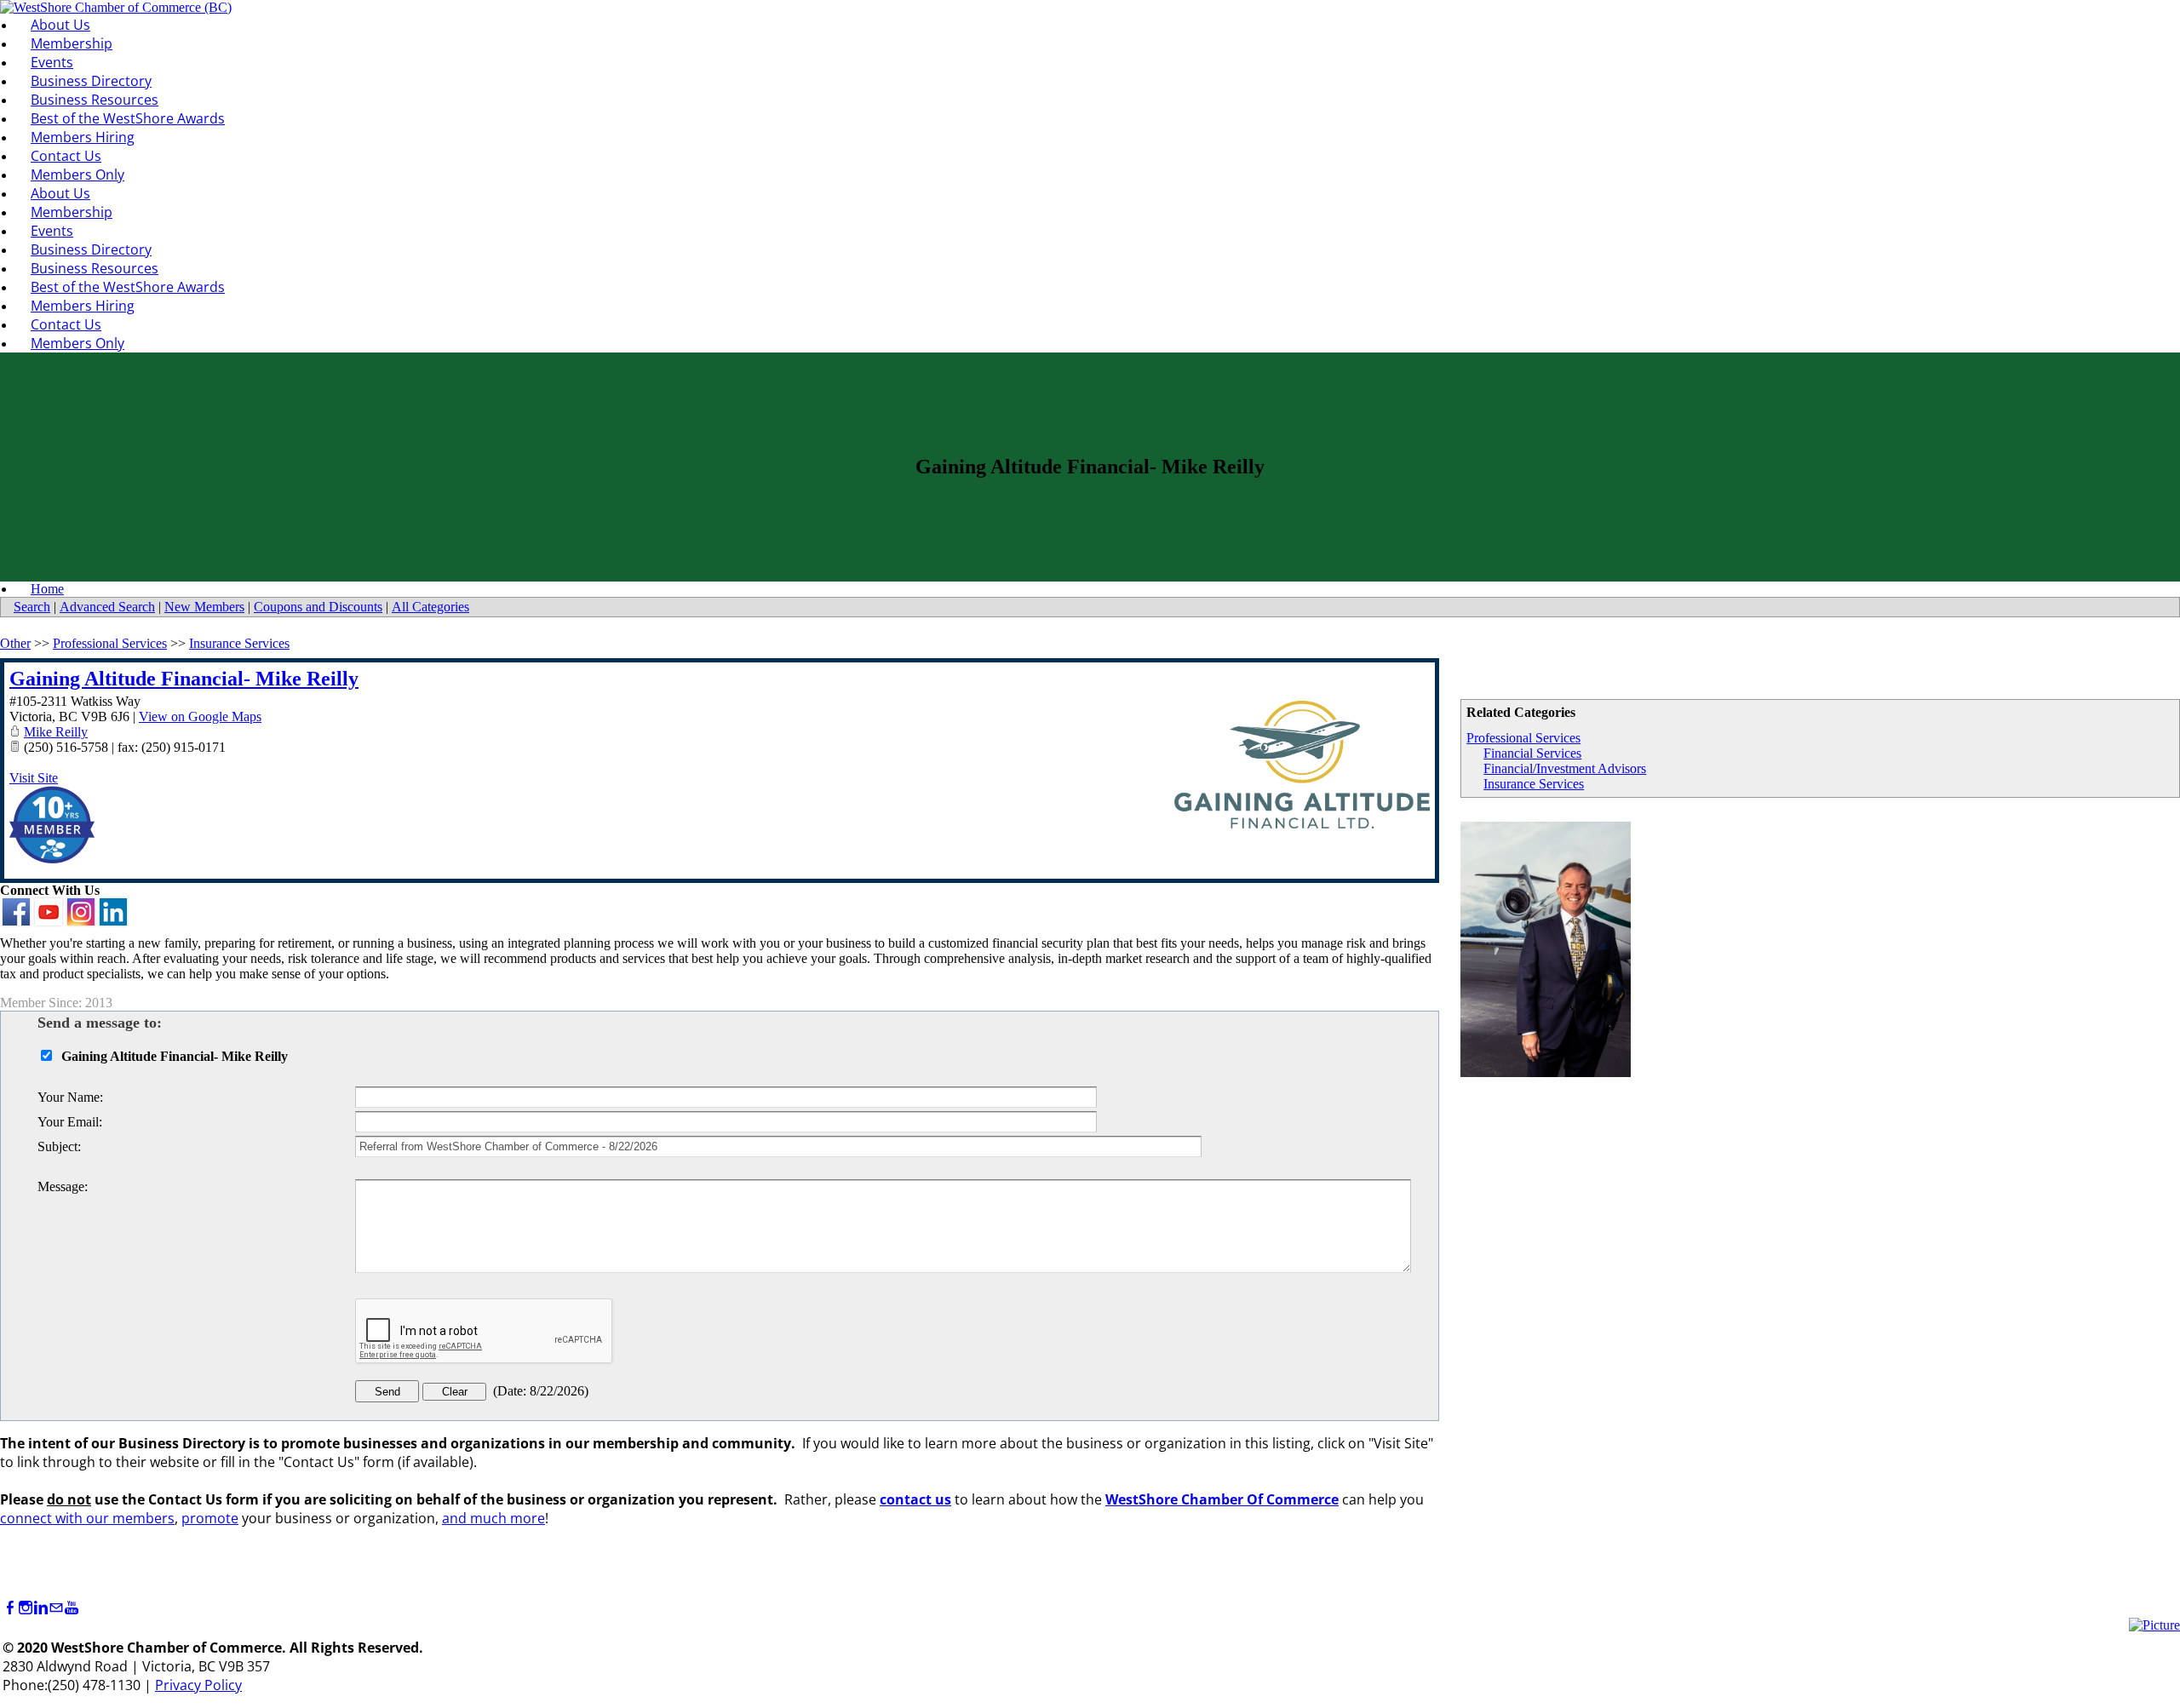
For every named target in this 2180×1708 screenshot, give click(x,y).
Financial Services (1532, 753)
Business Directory (91, 81)
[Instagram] (26, 1608)
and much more (493, 1518)
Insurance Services (1534, 784)
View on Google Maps (200, 716)
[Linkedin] (41, 1608)
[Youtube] (72, 1608)
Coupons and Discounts (318, 607)
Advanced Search (107, 607)
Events (52, 62)
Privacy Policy (198, 1685)
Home (47, 589)
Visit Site (34, 778)
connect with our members (87, 1518)
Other (15, 643)
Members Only (77, 175)
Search (32, 607)
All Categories (430, 607)
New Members (204, 607)
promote (210, 1518)
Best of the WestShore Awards (128, 118)
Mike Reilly (56, 732)
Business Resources (95, 100)
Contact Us (66, 156)
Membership (72, 43)
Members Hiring (83, 137)
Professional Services (1523, 738)
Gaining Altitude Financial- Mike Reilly (184, 679)
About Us (60, 25)
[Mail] (56, 1608)
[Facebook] (10, 1608)
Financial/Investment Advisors (1565, 768)
